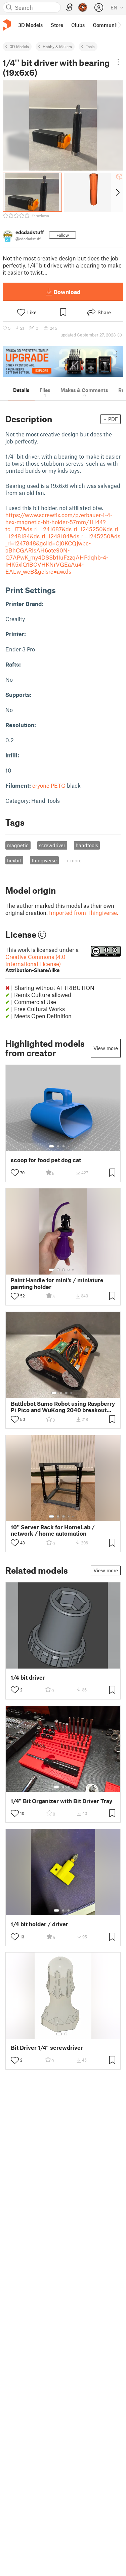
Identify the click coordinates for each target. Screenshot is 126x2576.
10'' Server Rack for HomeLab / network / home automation (53, 1530)
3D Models (19, 46)
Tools (90, 46)
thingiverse (44, 860)
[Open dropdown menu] (118, 62)
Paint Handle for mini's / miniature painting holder (57, 1283)
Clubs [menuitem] (78, 25)
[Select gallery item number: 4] (69, 1146)
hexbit (14, 860)
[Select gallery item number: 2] (58, 1146)
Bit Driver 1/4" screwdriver (47, 2048)
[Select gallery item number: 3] (64, 1146)
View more (106, 1048)
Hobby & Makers (57, 46)
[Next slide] (117, 192)
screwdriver (52, 845)
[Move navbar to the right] (119, 25)
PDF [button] (113, 419)
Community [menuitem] (107, 25)
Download (67, 292)
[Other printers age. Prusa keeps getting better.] (63, 362)
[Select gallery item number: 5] (74, 1146)
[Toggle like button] (15, 1173)
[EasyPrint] (70, 8)
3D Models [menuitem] (30, 25)
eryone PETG (49, 785)
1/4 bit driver (28, 1677)
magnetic (18, 845)
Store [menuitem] (57, 25)
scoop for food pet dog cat (46, 1160)
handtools (87, 845)
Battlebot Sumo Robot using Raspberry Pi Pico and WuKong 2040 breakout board (63, 1407)
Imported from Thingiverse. (84, 913)
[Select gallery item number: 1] (51, 1146)
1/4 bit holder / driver (39, 1924)
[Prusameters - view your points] (83, 7)
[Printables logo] (7, 25)
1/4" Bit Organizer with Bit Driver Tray (61, 1801)
